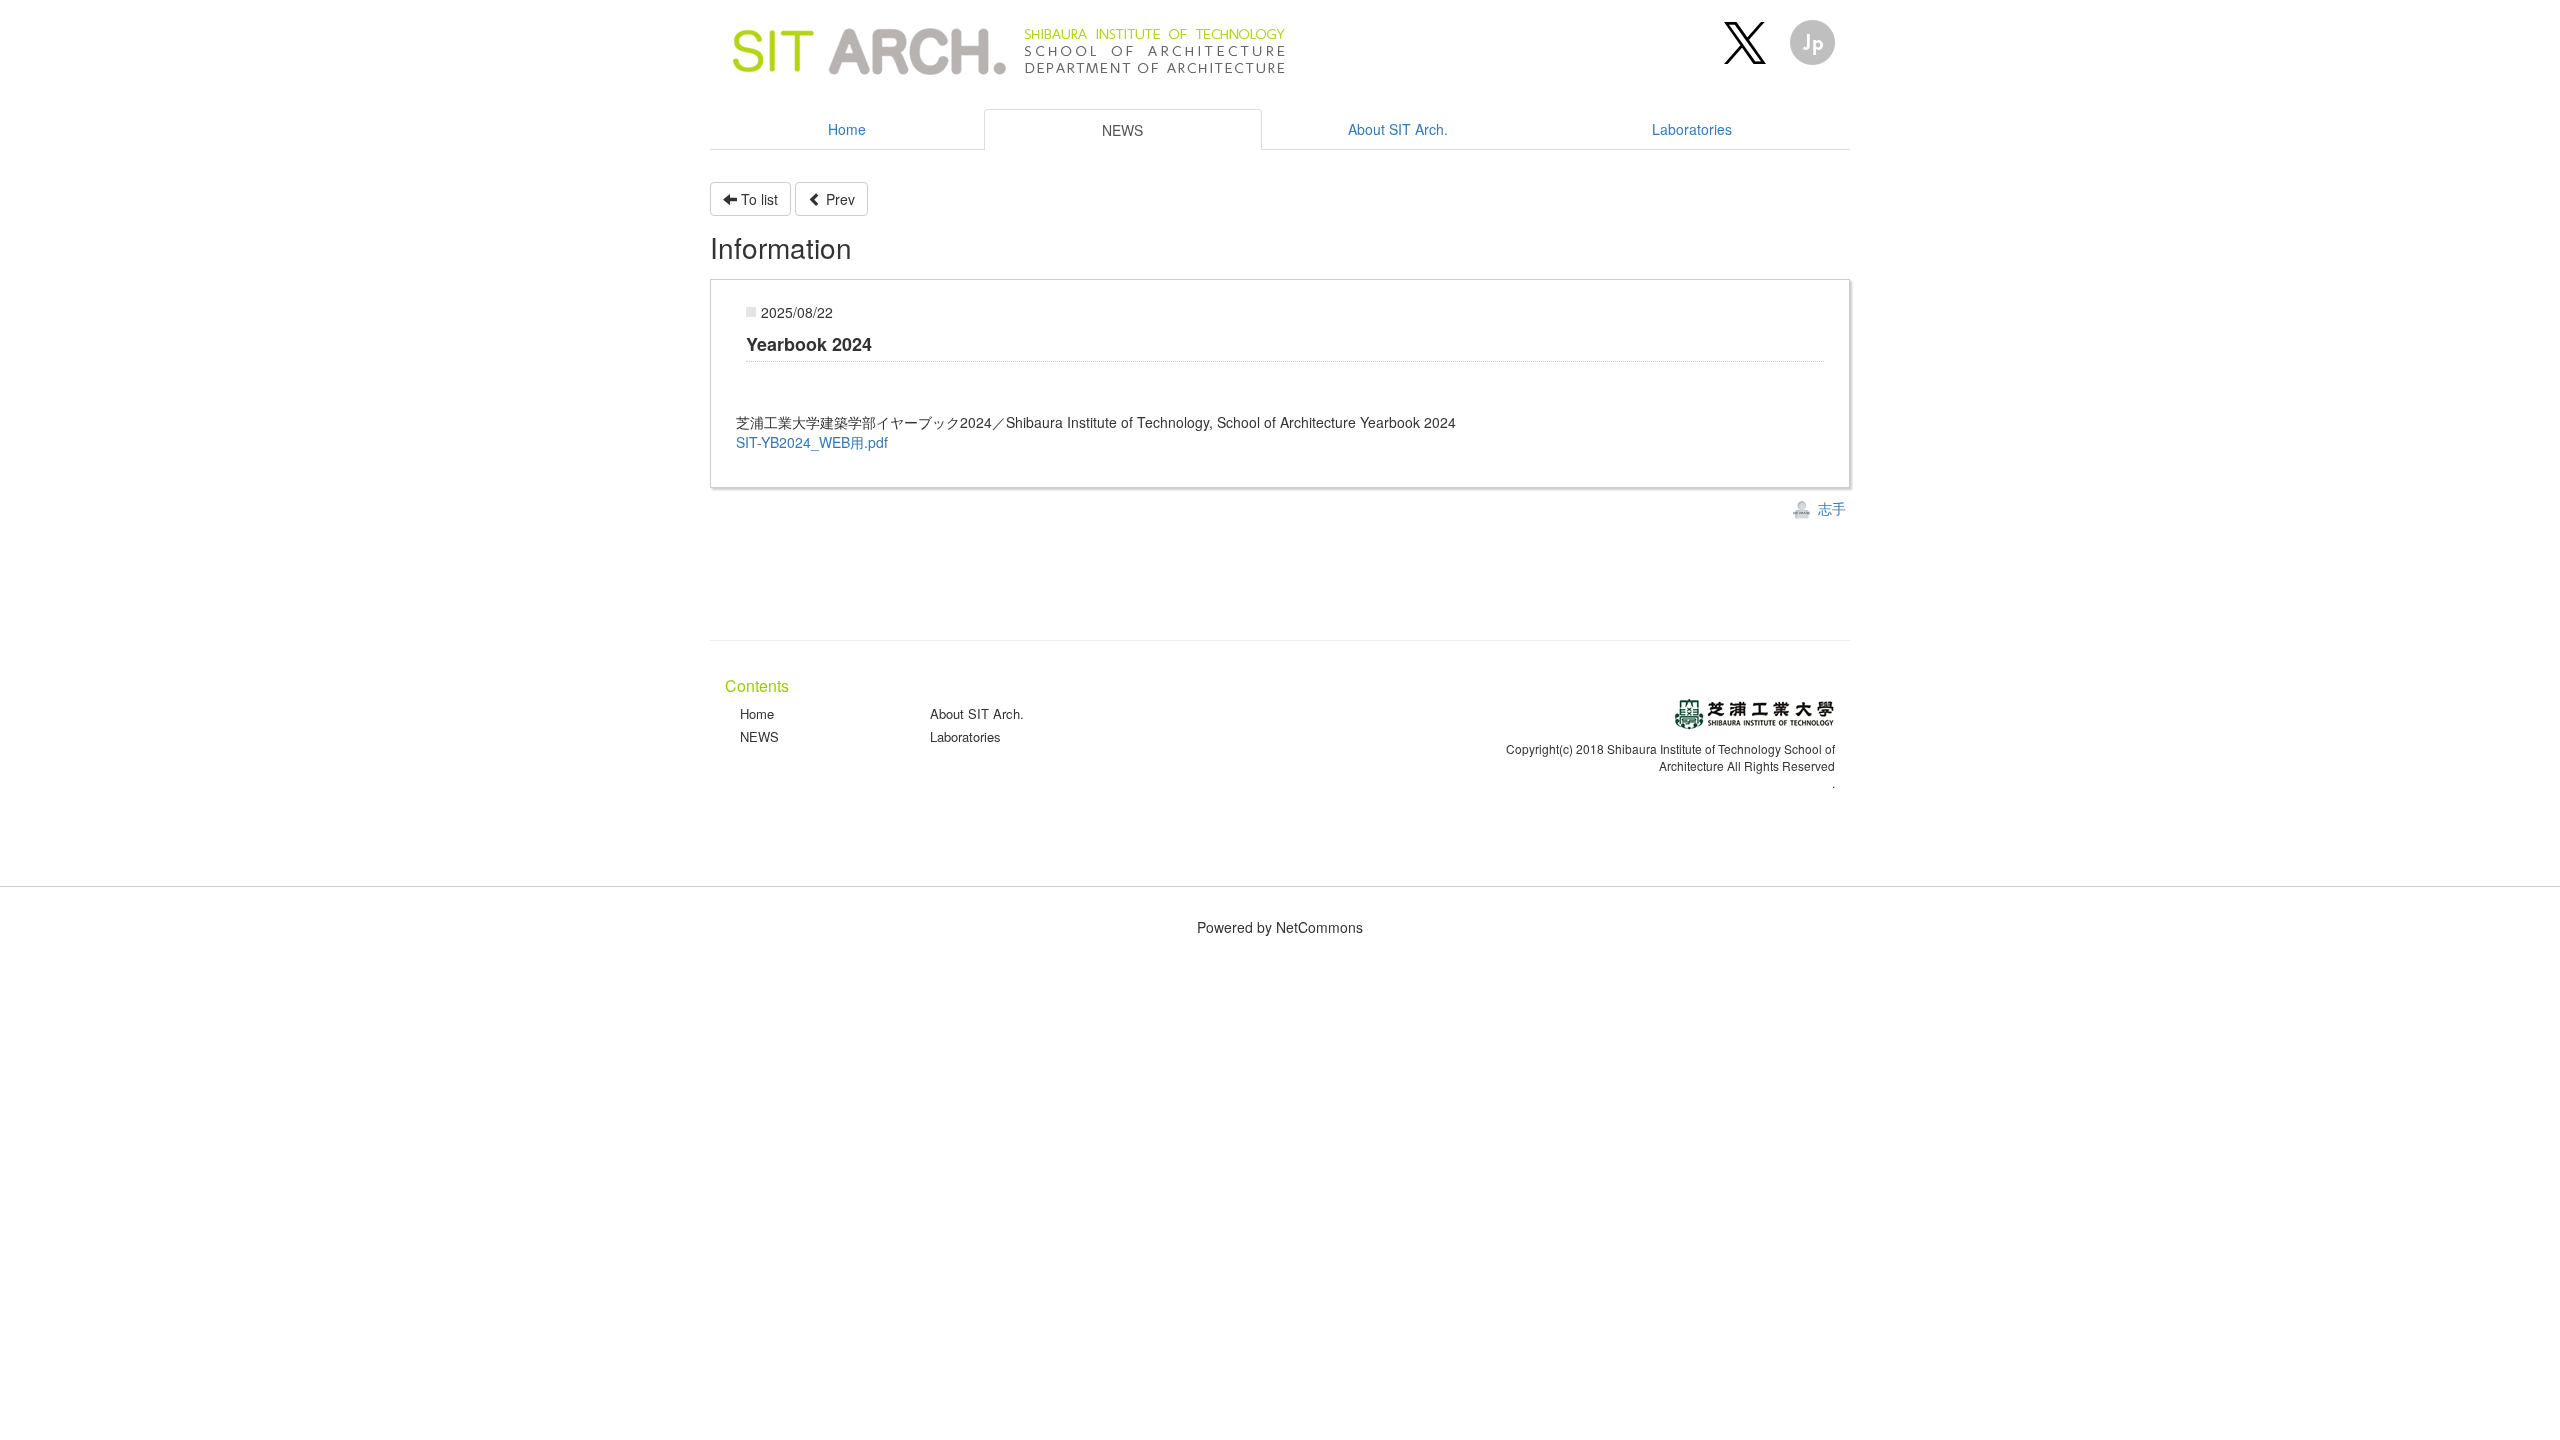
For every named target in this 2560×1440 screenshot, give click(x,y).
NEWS (759, 736)
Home (757, 713)
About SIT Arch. (977, 713)
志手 (1830, 508)
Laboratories (965, 736)
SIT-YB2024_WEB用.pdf (812, 442)
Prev (838, 199)
